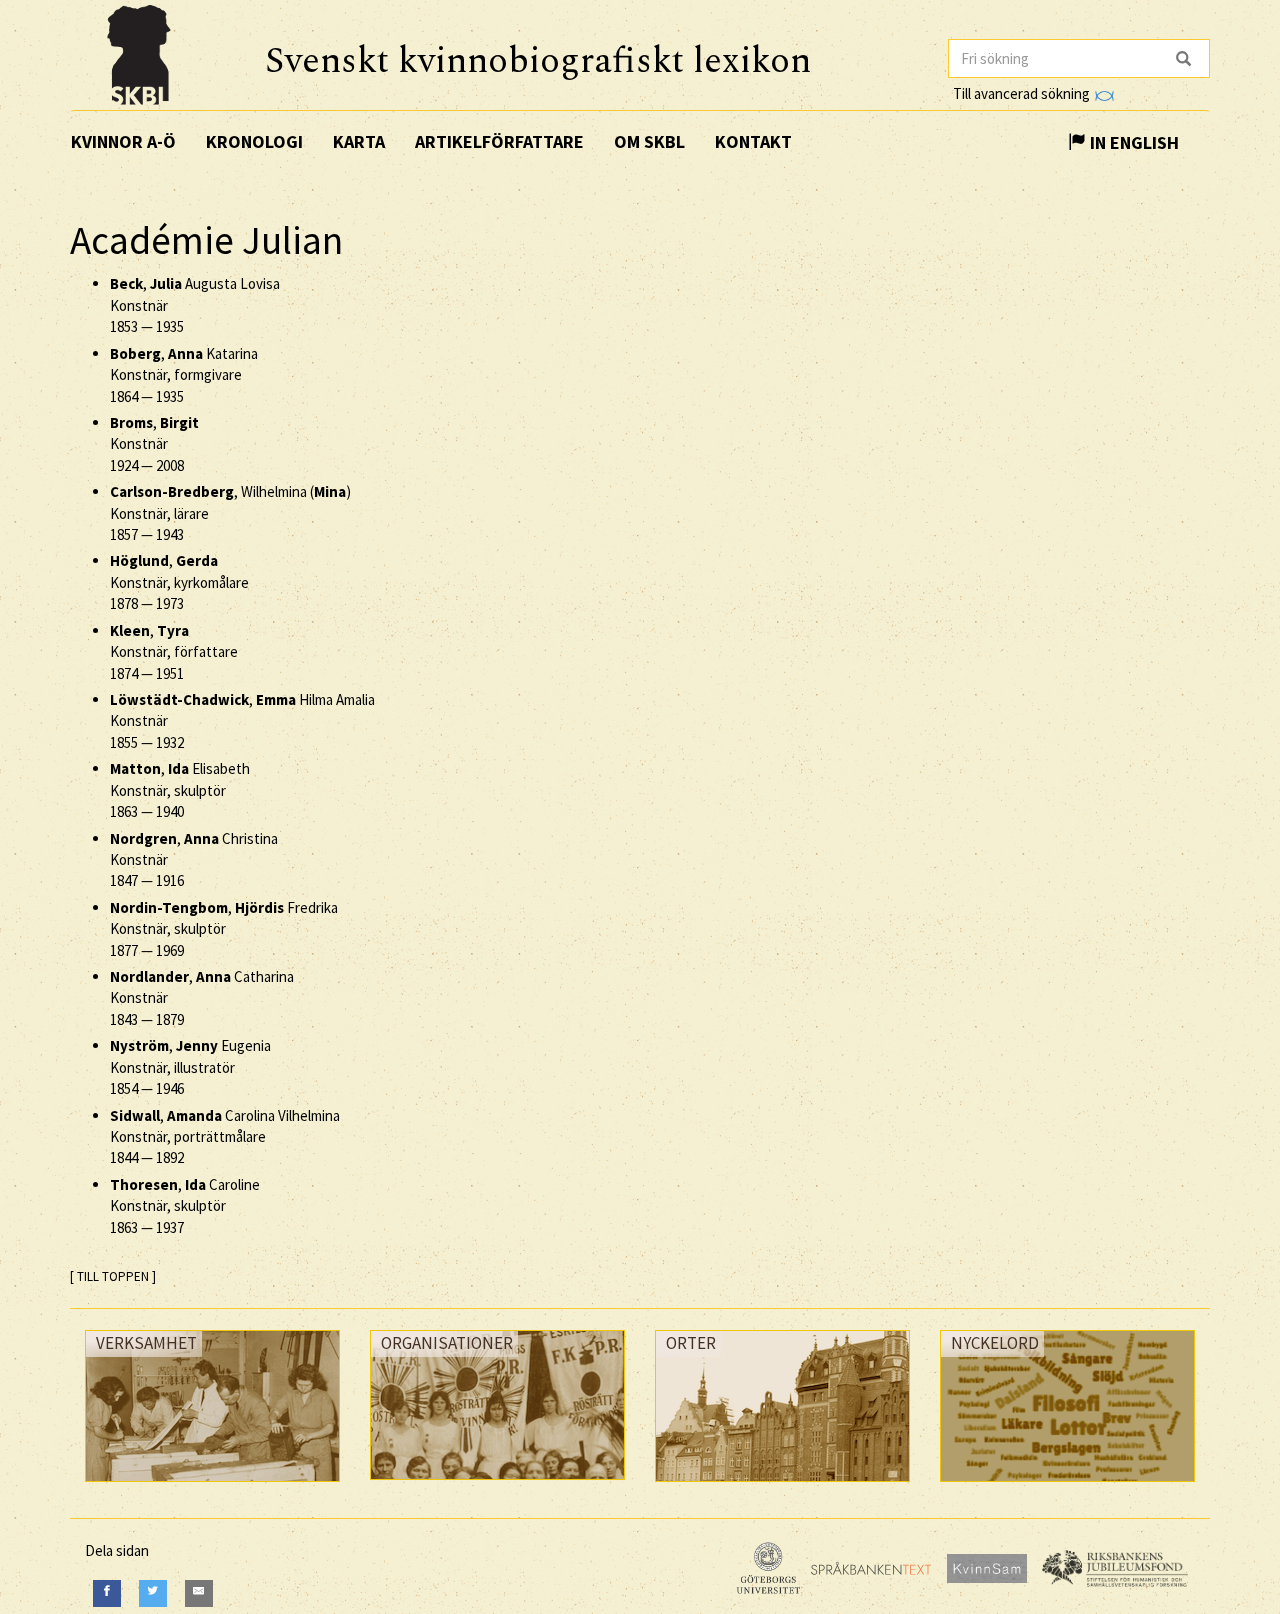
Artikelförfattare (499, 141)
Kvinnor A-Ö (123, 141)
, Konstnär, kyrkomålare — (179, 582)
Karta (359, 141)
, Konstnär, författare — (174, 652)
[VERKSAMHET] (212, 1486)
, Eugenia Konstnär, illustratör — (190, 1067)
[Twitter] (153, 1593)
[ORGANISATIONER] (497, 1484)
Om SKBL (649, 141)
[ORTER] (782, 1486)
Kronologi (254, 141)
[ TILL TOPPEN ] (113, 1276)
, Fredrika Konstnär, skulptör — (224, 929)
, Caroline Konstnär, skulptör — (185, 1206)
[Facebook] (107, 1593)
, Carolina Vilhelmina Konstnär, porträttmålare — (225, 1137)
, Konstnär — (154, 444)
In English (1132, 142)
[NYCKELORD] (1067, 1486)
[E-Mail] (199, 1593)
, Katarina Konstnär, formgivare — (184, 375)
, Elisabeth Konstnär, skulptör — (180, 790)
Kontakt (753, 141)
